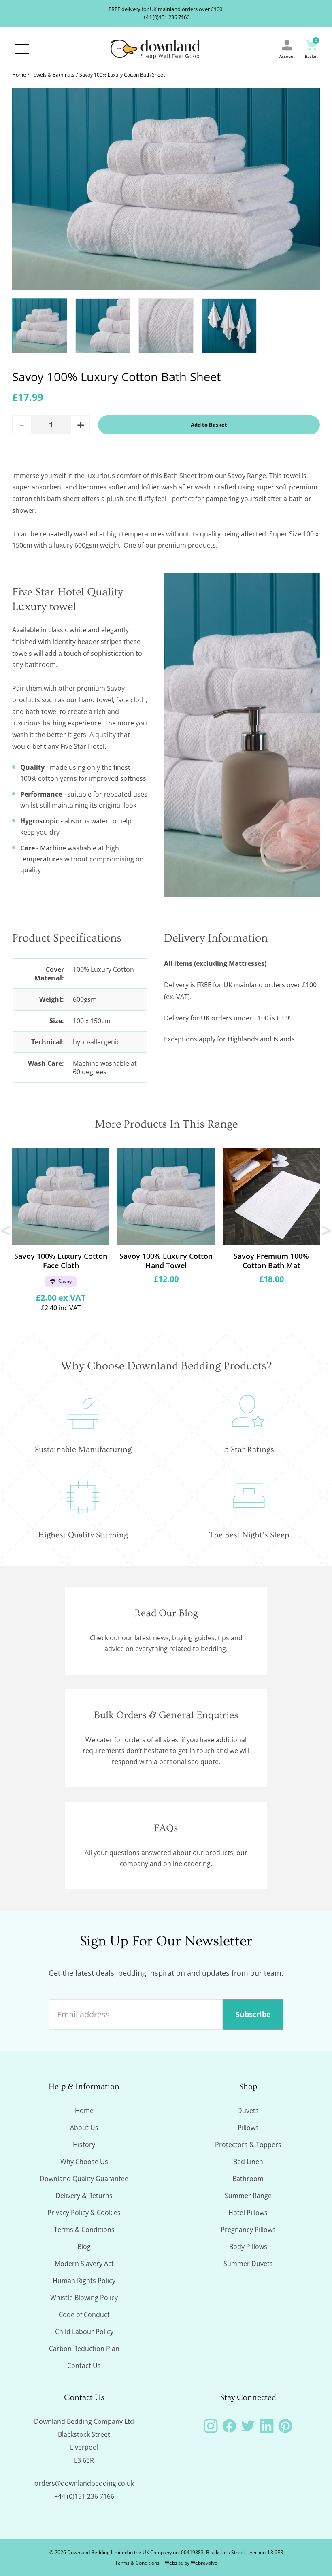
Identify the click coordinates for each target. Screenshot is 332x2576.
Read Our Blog (166, 1613)
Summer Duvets (248, 2264)
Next (326, 1230)
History (84, 2145)
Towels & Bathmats (53, 75)
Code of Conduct (84, 2315)
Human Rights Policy (84, 2281)
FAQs (166, 1828)
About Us (84, 2128)
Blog (84, 2247)
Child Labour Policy (84, 2332)
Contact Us (84, 2366)
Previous (6, 1230)
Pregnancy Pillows (248, 2230)
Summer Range (248, 2196)
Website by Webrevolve (191, 2563)
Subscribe (253, 2014)
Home (19, 75)
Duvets (248, 2111)
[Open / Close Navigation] (22, 49)
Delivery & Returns (84, 2196)
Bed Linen (248, 2162)
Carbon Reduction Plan (84, 2349)
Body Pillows (248, 2247)
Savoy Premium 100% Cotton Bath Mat (271, 1261)
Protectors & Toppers (248, 2145)
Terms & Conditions (84, 2230)
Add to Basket (209, 425)
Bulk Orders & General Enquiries (166, 1715)
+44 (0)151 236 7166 (166, 17)
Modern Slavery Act (84, 2264)
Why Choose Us (84, 2162)
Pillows (248, 2128)
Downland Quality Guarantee (84, 2179)
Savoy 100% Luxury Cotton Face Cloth (61, 1261)
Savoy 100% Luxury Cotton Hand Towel (166, 1261)
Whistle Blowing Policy (84, 2298)
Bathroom (248, 2179)
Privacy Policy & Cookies (84, 2213)
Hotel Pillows (248, 2213)
